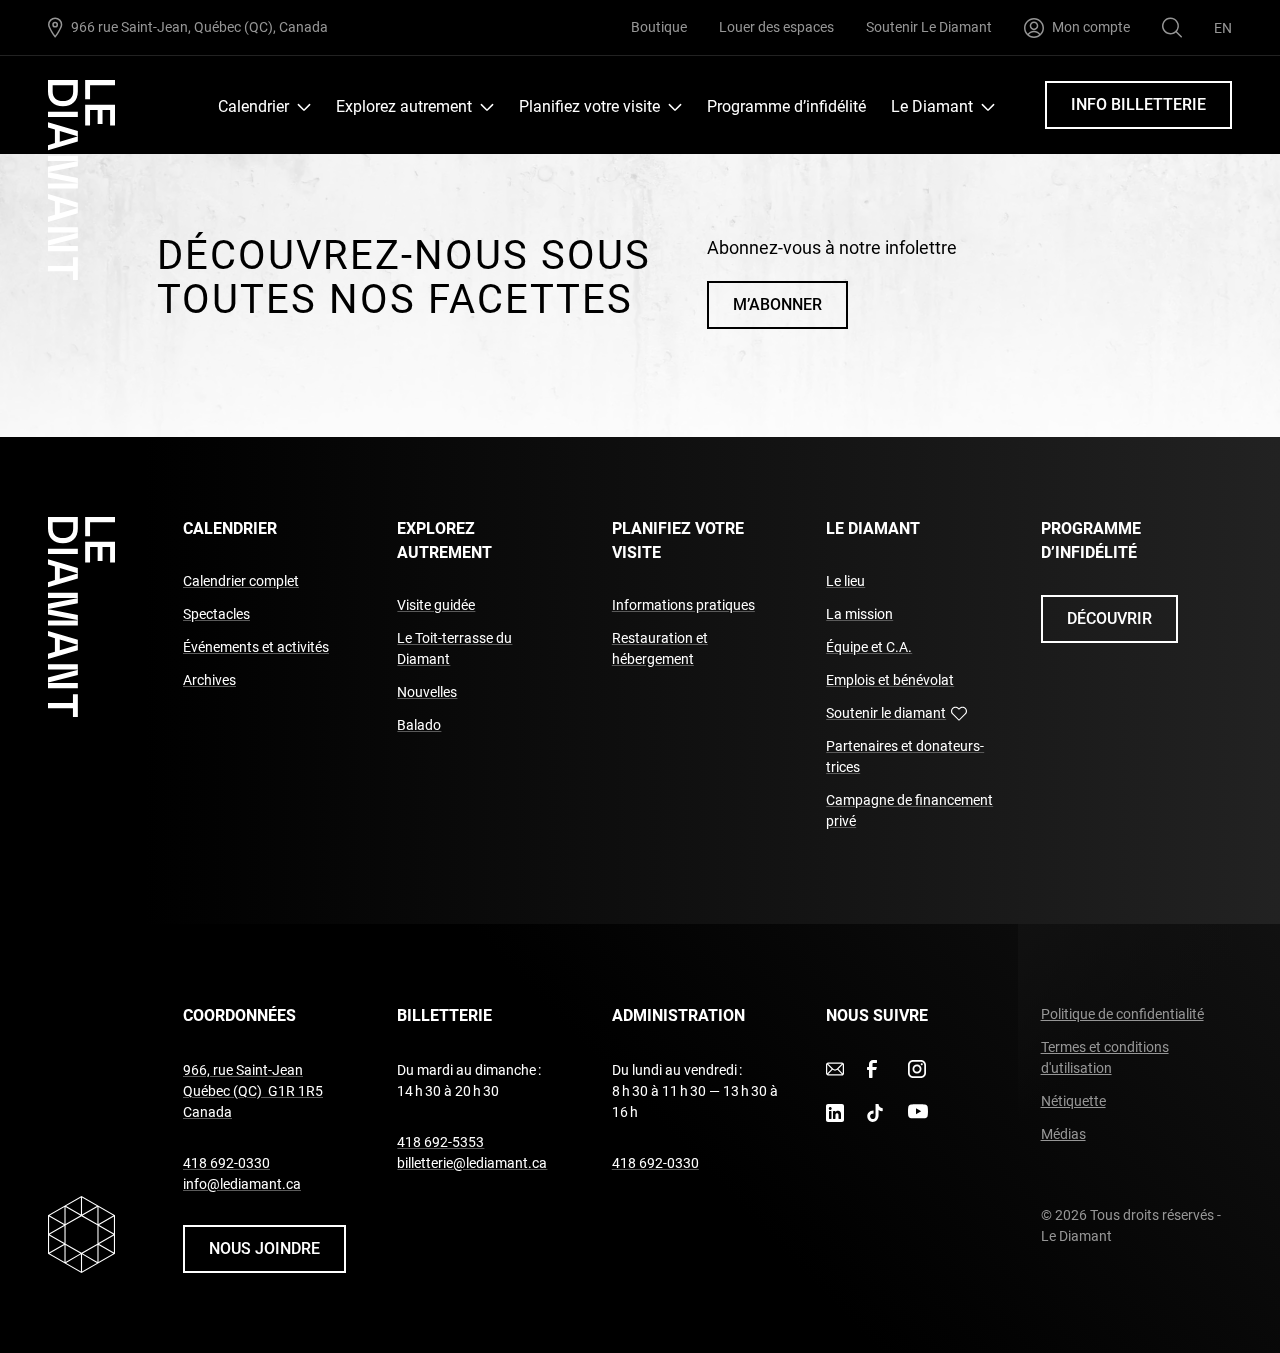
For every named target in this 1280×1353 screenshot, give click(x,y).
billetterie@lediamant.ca (472, 1163)
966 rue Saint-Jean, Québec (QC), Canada (199, 26)
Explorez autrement (404, 106)
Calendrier (253, 106)
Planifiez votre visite (589, 106)
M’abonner (777, 304)
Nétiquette (1073, 1101)
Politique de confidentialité (1122, 1014)
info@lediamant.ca (242, 1184)
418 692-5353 (440, 1142)
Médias (1063, 1134)
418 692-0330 (226, 1163)
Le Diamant (932, 106)
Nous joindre (264, 1248)
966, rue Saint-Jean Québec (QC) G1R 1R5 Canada (253, 1091)
